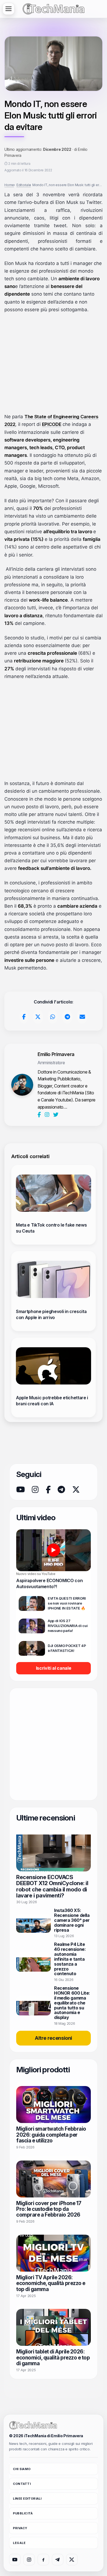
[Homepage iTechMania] (33, 2425)
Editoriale (22, 185)
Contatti (22, 2484)
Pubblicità (23, 2513)
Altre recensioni (54, 2038)
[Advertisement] (54, 363)
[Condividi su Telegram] (67, 1017)
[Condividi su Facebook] (24, 1017)
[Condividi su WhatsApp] (53, 1017)
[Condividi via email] (82, 1017)
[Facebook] (40, 1115)
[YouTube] (20, 1490)
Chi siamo (22, 2469)
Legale (19, 2543)
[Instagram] (48, 1115)
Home (8, 185)
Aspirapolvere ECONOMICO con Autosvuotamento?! (49, 1583)
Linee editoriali (27, 2499)
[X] (76, 1490)
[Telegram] (61, 1490)
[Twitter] (56, 1115)
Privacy (20, 2528)
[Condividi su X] (38, 1017)
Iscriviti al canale (54, 1668)
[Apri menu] (9, 9)
